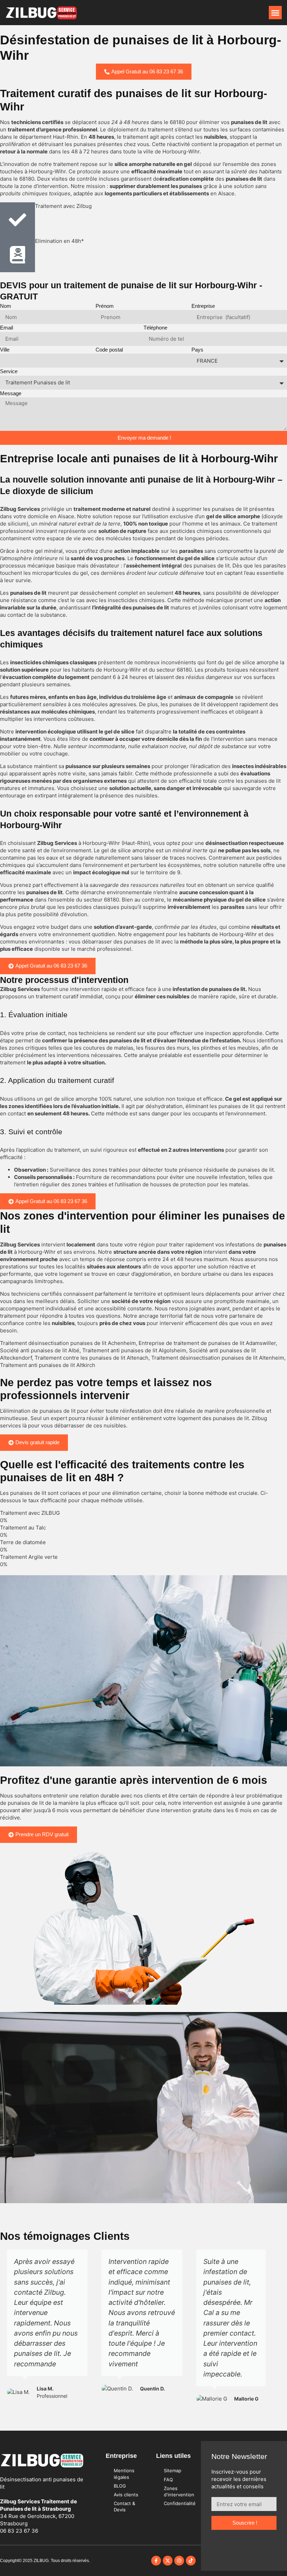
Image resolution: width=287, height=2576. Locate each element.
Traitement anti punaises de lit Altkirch (48, 1365)
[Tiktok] (191, 2561)
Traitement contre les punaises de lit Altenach (92, 1358)
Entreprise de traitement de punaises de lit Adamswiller (207, 1343)
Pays (197, 350)
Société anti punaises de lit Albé (40, 1350)
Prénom (105, 306)
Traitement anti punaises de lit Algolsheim (134, 1350)
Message (11, 393)
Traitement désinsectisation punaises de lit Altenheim (218, 1358)
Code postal (109, 350)
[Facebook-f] (156, 2561)
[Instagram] (179, 2561)
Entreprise (203, 306)
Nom (6, 306)
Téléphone (155, 328)
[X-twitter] (168, 2561)
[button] (275, 13)
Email (6, 328)
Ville (5, 350)
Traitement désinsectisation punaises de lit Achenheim (68, 1343)
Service (9, 371)
